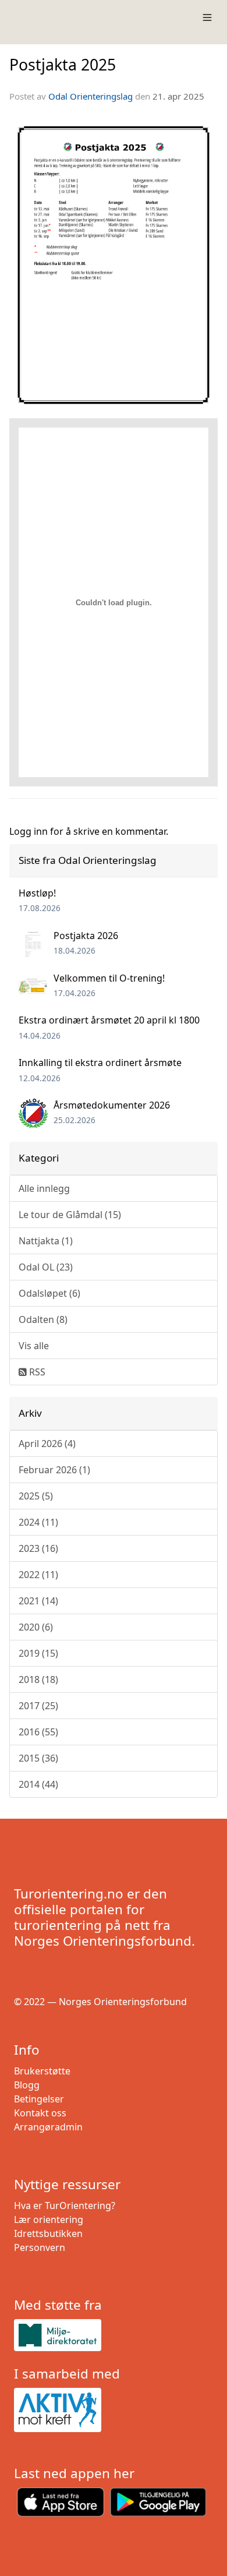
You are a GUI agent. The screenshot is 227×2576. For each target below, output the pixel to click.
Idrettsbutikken (48, 2233)
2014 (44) (38, 1784)
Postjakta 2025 (63, 64)
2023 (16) (38, 1548)
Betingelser (39, 2099)
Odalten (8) (43, 1319)
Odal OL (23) (46, 1267)
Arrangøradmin (48, 2127)
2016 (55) (38, 1732)
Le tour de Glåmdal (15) (70, 1215)
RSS (36, 1372)
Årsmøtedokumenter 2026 (112, 1105)
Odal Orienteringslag (91, 96)
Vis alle (34, 1346)
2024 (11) (38, 1522)
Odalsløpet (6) (49, 1293)
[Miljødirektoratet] (114, 2335)
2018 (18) (38, 1679)
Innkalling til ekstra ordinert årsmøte (100, 1063)
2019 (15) (38, 1653)
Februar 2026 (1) (54, 1470)
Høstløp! (37, 893)
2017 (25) (38, 1706)
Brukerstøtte (42, 2071)
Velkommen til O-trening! (109, 978)
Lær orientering (49, 2219)
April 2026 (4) (47, 1444)
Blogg (27, 2085)
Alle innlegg (44, 1188)
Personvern (40, 2247)
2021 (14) (38, 1601)
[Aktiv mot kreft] (114, 2410)
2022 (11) (38, 1575)
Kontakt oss (40, 2113)
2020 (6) (36, 1627)
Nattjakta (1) (46, 1241)
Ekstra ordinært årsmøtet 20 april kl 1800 (109, 1020)
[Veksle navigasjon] (207, 17)
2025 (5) (36, 1496)
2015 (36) (38, 1758)
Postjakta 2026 (86, 936)
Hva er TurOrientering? (65, 2206)
